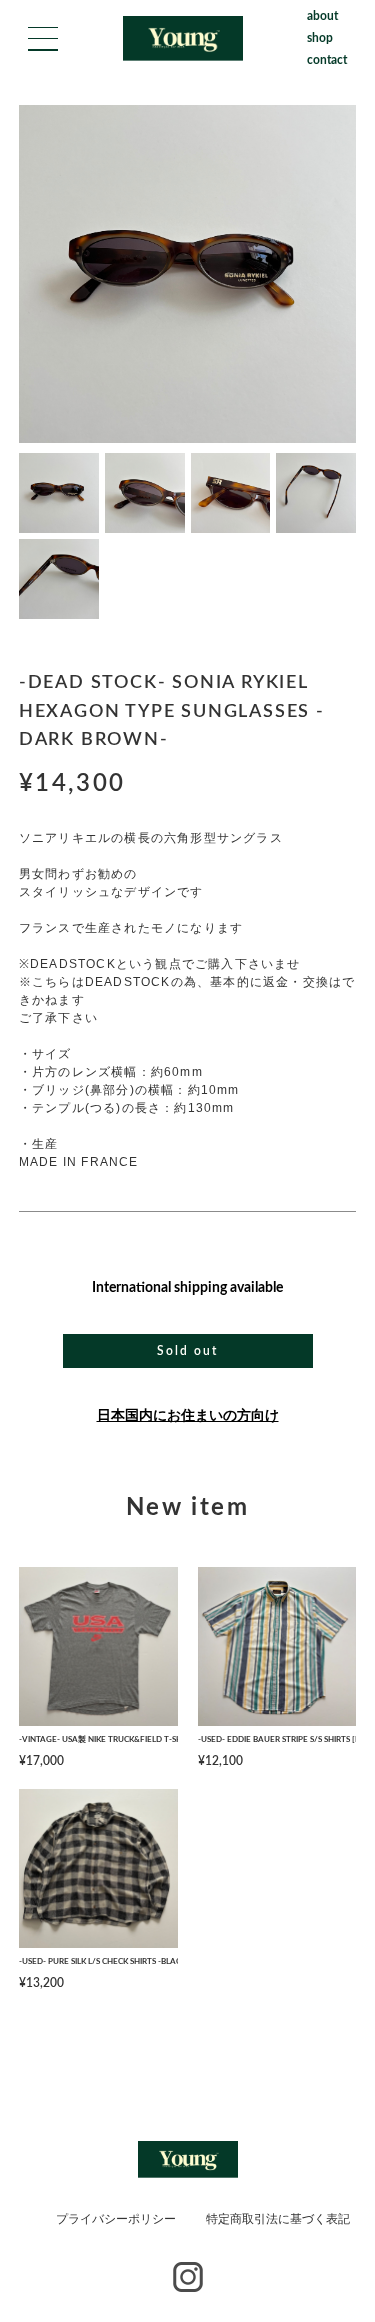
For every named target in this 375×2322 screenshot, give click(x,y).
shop (320, 38)
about (322, 16)
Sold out (187, 1351)
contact (327, 60)
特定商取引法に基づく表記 (278, 2219)
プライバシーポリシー (116, 2219)
